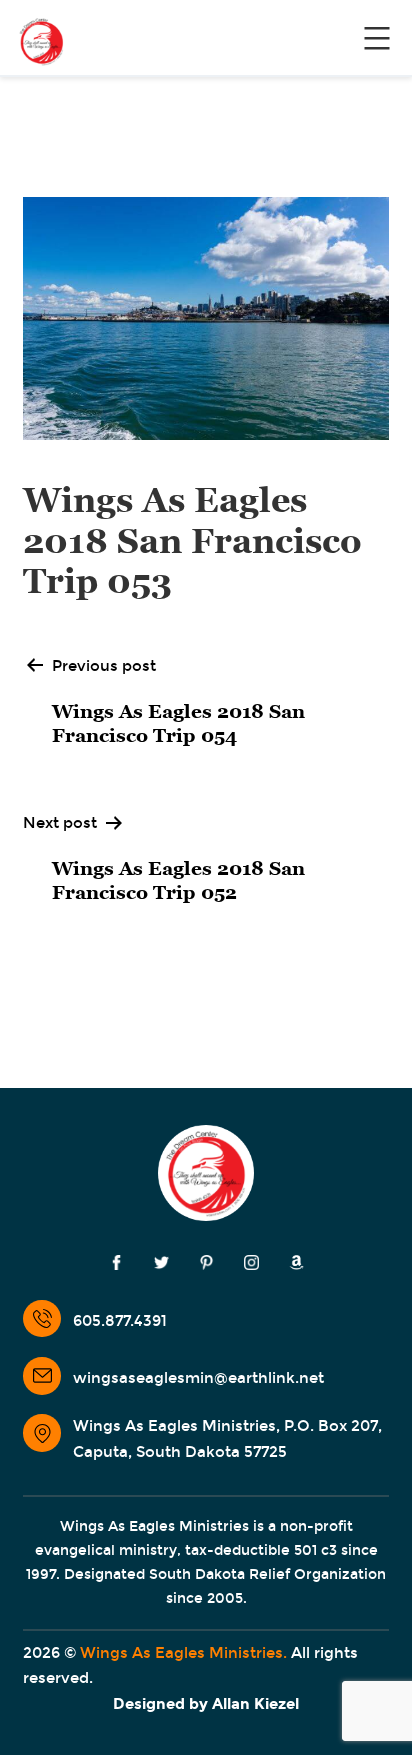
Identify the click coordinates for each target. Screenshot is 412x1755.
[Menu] (374, 38)
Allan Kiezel (255, 1704)
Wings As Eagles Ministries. (183, 1653)
